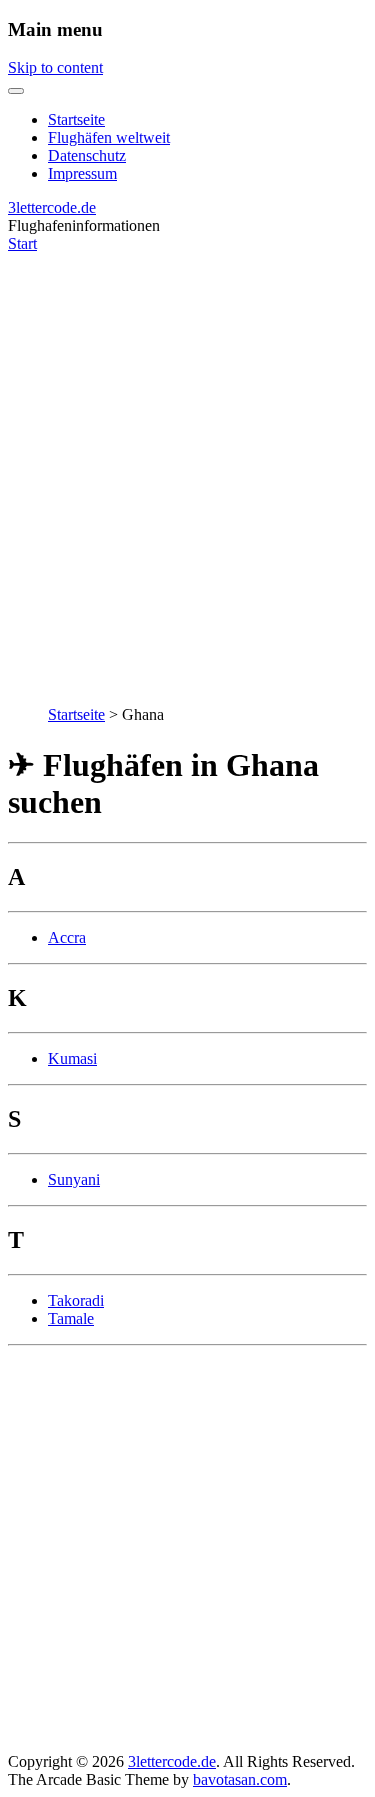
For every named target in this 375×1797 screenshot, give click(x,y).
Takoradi (76, 1300)
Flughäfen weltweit (109, 137)
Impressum (82, 173)
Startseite (76, 119)
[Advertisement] (187, 468)
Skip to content (55, 67)
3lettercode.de (52, 207)
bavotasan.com (240, 1779)
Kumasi (72, 1058)
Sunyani (74, 1179)
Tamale (71, 1318)
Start (22, 243)
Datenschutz (87, 155)
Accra (67, 937)
